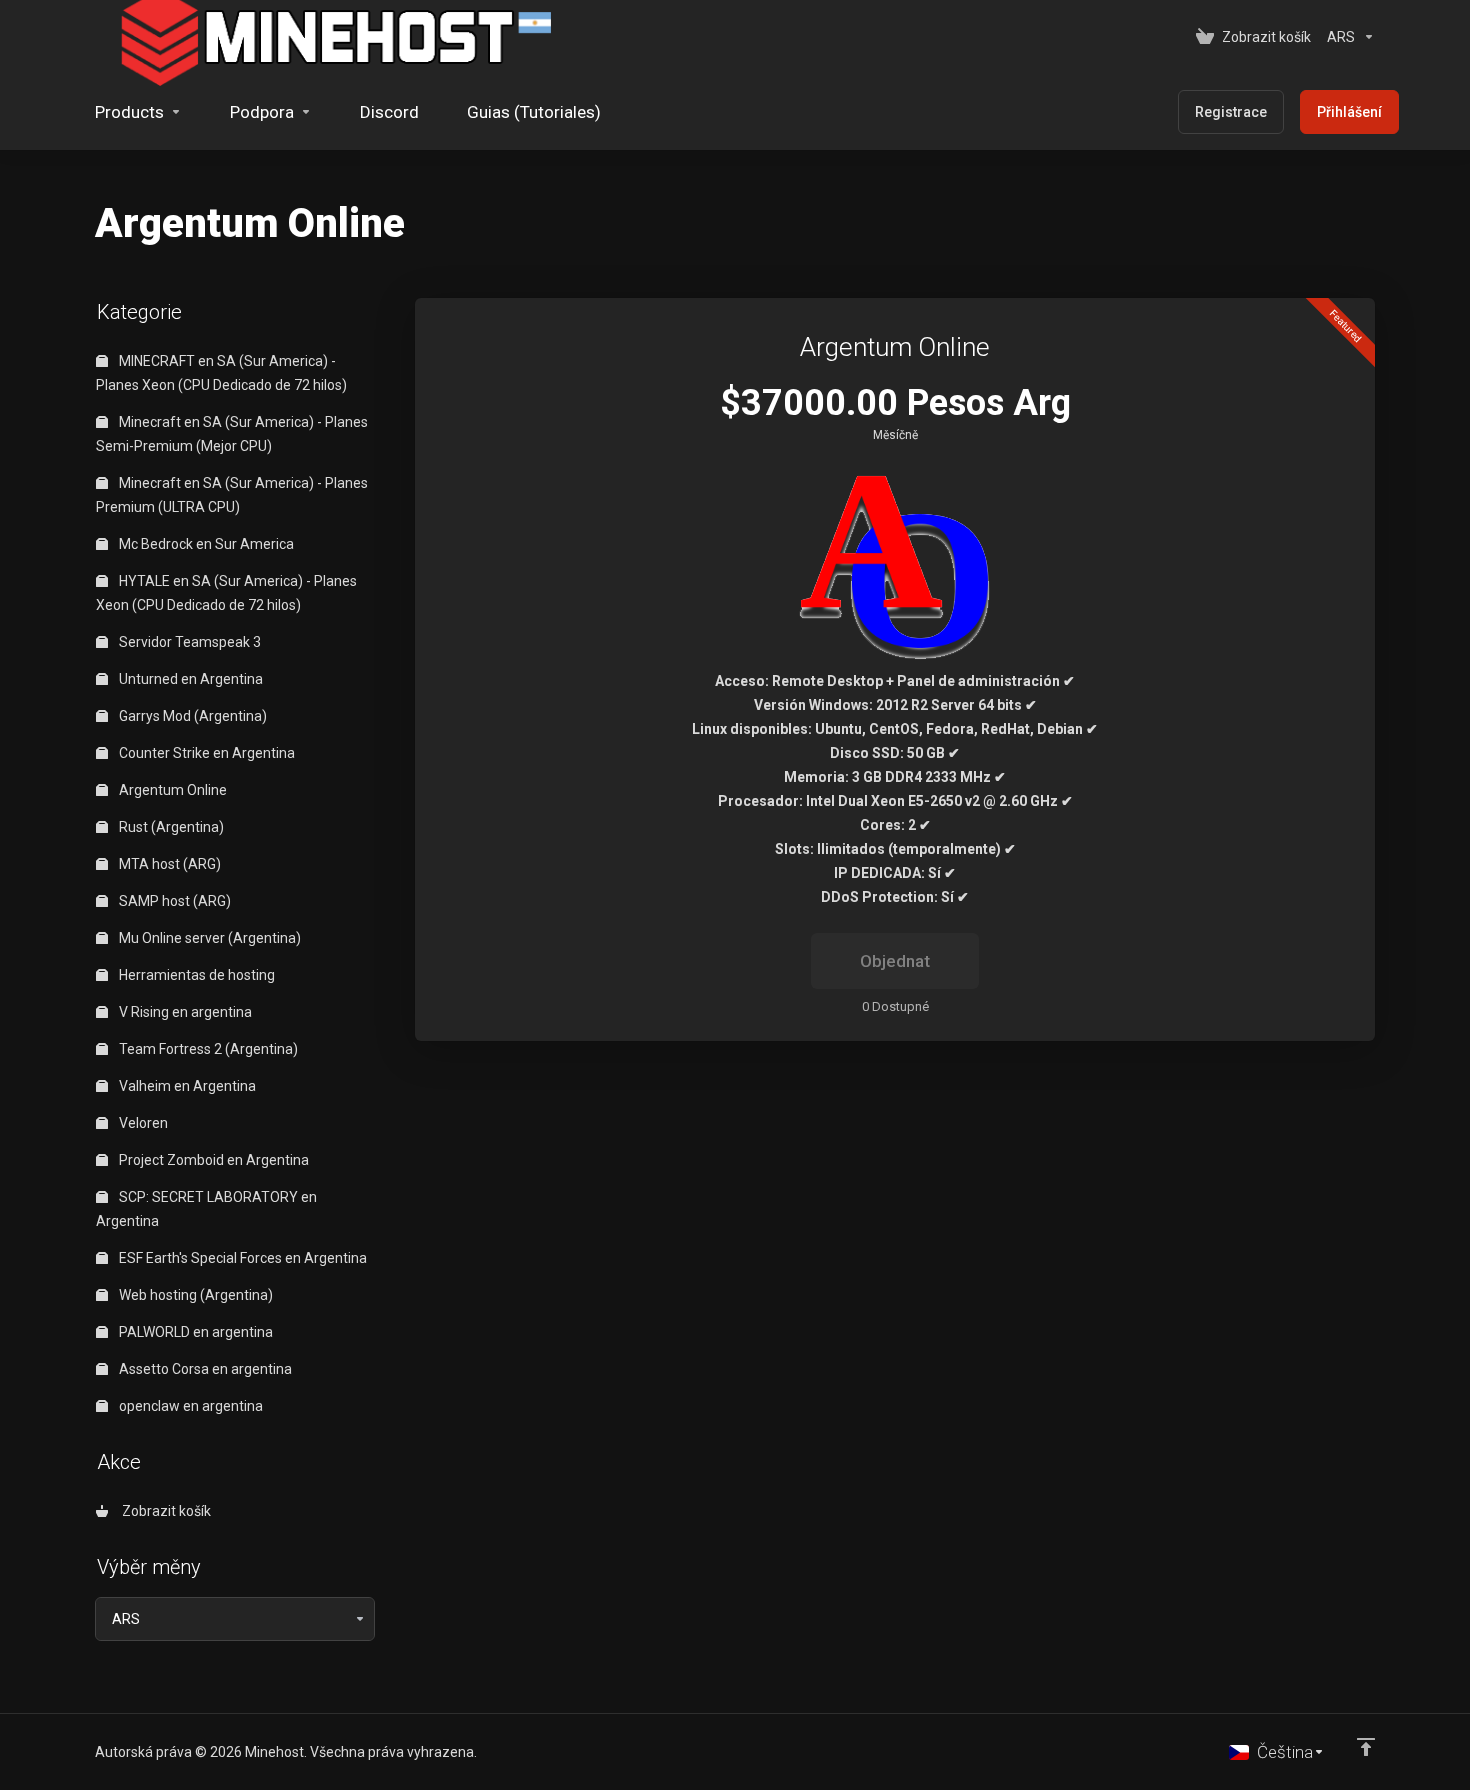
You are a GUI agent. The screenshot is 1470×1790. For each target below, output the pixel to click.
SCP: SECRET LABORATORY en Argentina (206, 1209)
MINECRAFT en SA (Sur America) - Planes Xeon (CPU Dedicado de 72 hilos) (221, 373)
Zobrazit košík (163, 1511)
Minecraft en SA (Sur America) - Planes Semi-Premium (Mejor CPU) (232, 434)
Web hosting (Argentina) (194, 1295)
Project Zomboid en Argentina (212, 1160)
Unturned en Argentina (189, 679)
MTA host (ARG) (168, 864)
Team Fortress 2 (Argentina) (207, 1049)
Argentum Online (171, 790)
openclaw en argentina (189, 1406)
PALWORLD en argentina (194, 1332)
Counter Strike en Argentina (205, 753)
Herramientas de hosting (195, 975)
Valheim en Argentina (186, 1086)
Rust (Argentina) (170, 827)
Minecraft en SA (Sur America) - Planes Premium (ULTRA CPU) (232, 495)
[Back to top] (1366, 1747)
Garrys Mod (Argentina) (191, 716)
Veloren (142, 1123)
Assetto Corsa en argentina (204, 1369)
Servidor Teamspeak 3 (188, 642)
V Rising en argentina (184, 1012)
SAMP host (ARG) (173, 901)
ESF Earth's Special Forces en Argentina (241, 1258)
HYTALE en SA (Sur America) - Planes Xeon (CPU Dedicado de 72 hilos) (226, 593)
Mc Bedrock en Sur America (205, 544)
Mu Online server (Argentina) (208, 938)
